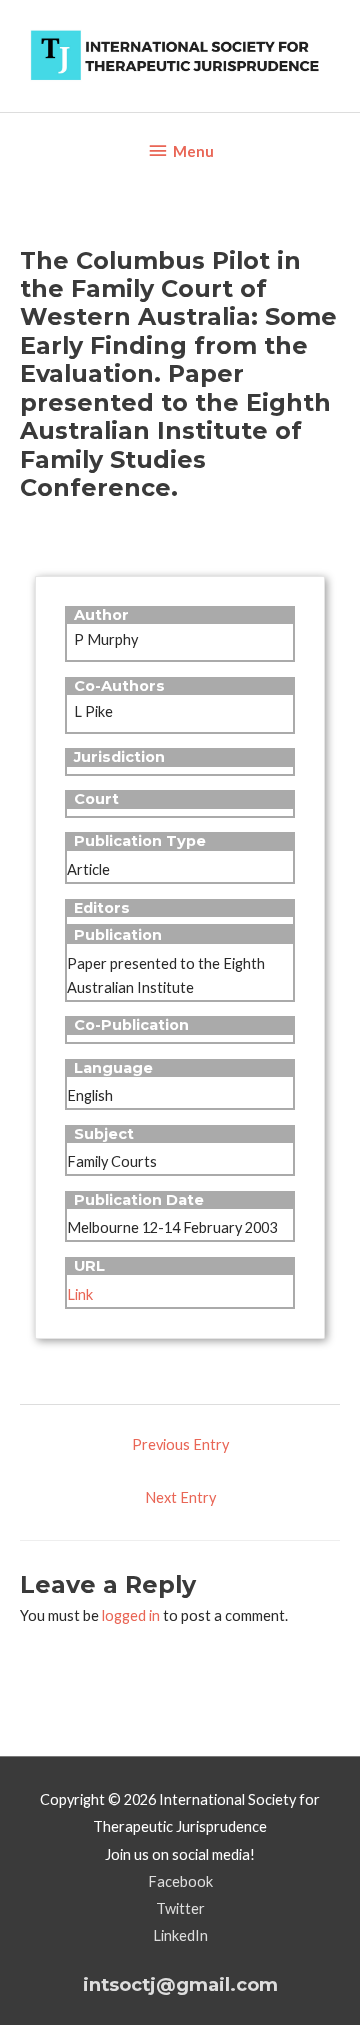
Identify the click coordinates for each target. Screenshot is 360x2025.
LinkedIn (180, 1935)
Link (80, 1294)
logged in (131, 1615)
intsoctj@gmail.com (180, 1984)
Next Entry (180, 1497)
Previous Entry (180, 1444)
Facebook (180, 1881)
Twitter (180, 1908)
